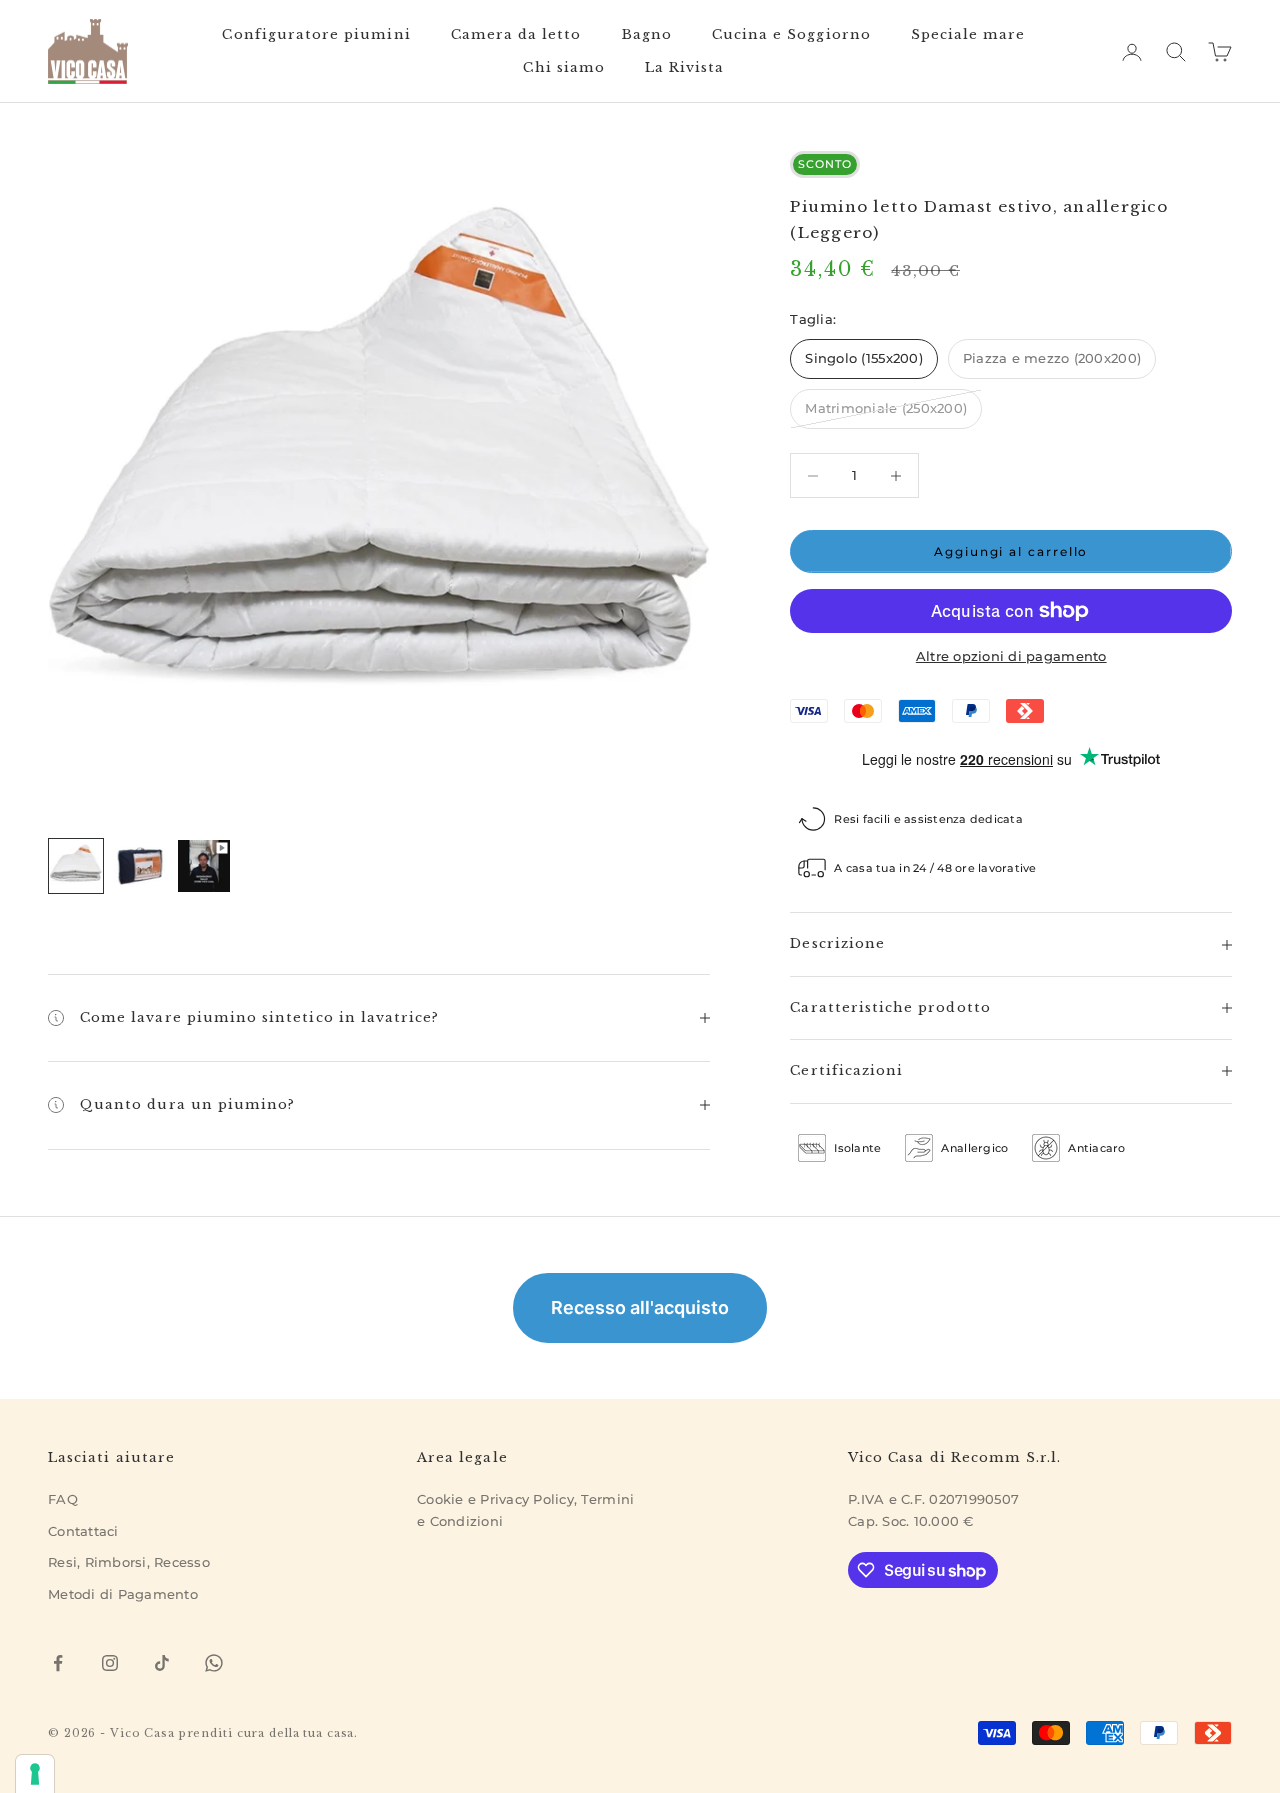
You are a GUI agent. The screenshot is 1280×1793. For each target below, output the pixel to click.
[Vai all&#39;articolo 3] (204, 866)
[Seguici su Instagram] (110, 1663)
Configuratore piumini (316, 34)
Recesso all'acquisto (640, 1307)
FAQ (63, 1499)
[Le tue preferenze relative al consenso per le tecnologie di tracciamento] (35, 1774)
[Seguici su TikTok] (162, 1663)
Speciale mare (968, 34)
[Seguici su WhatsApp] (214, 1663)
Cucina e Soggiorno (791, 34)
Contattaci (83, 1531)
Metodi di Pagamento (123, 1594)
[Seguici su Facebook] (58, 1663)
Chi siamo (564, 67)
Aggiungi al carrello (1011, 551)
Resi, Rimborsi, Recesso (129, 1562)
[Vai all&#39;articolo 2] (140, 866)
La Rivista (685, 67)
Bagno (647, 34)
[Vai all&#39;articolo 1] (76, 866)
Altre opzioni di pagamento (1011, 656)
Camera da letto (516, 34)
